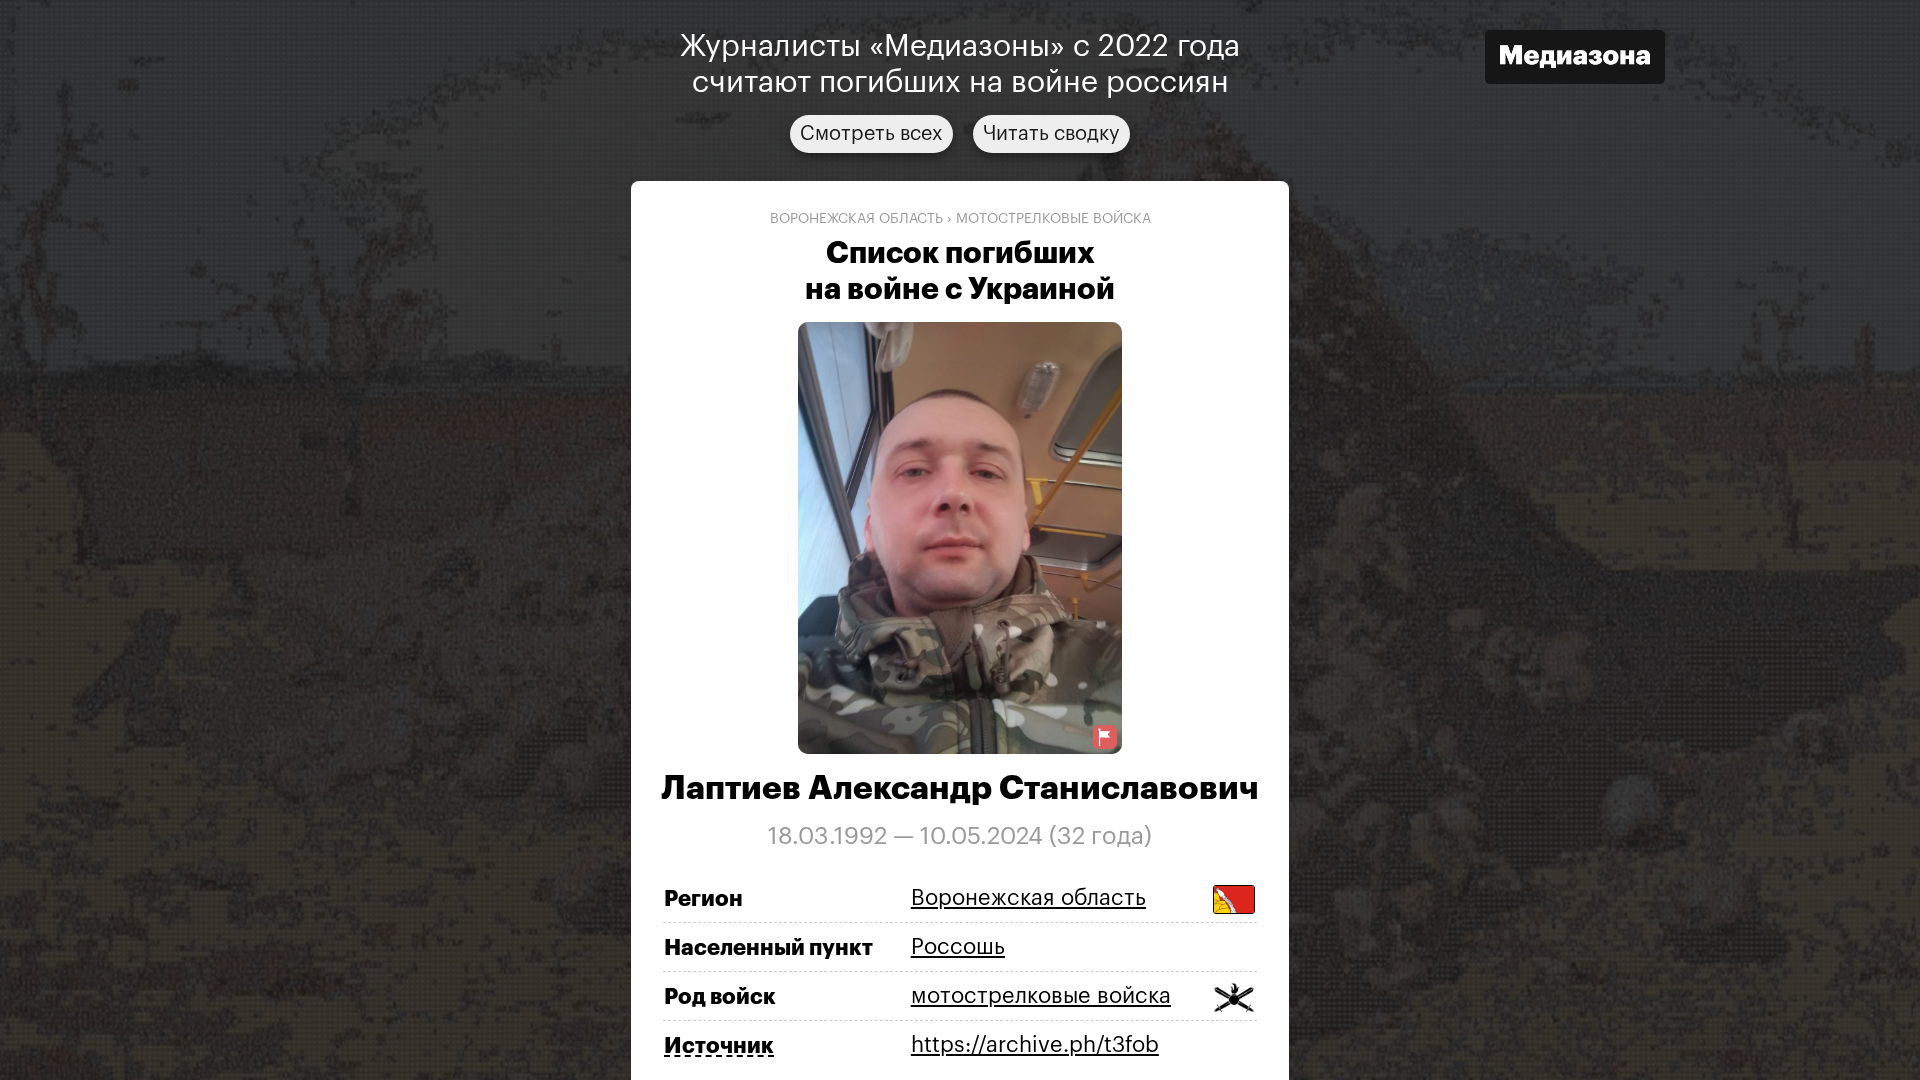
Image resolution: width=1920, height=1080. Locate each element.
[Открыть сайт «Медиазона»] (1575, 59)
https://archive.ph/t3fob (1035, 1045)
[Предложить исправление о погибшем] (1105, 737)
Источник (719, 1046)
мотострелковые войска (1053, 219)
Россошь (958, 947)
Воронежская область (856, 219)
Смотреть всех (871, 134)
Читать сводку (1051, 134)
